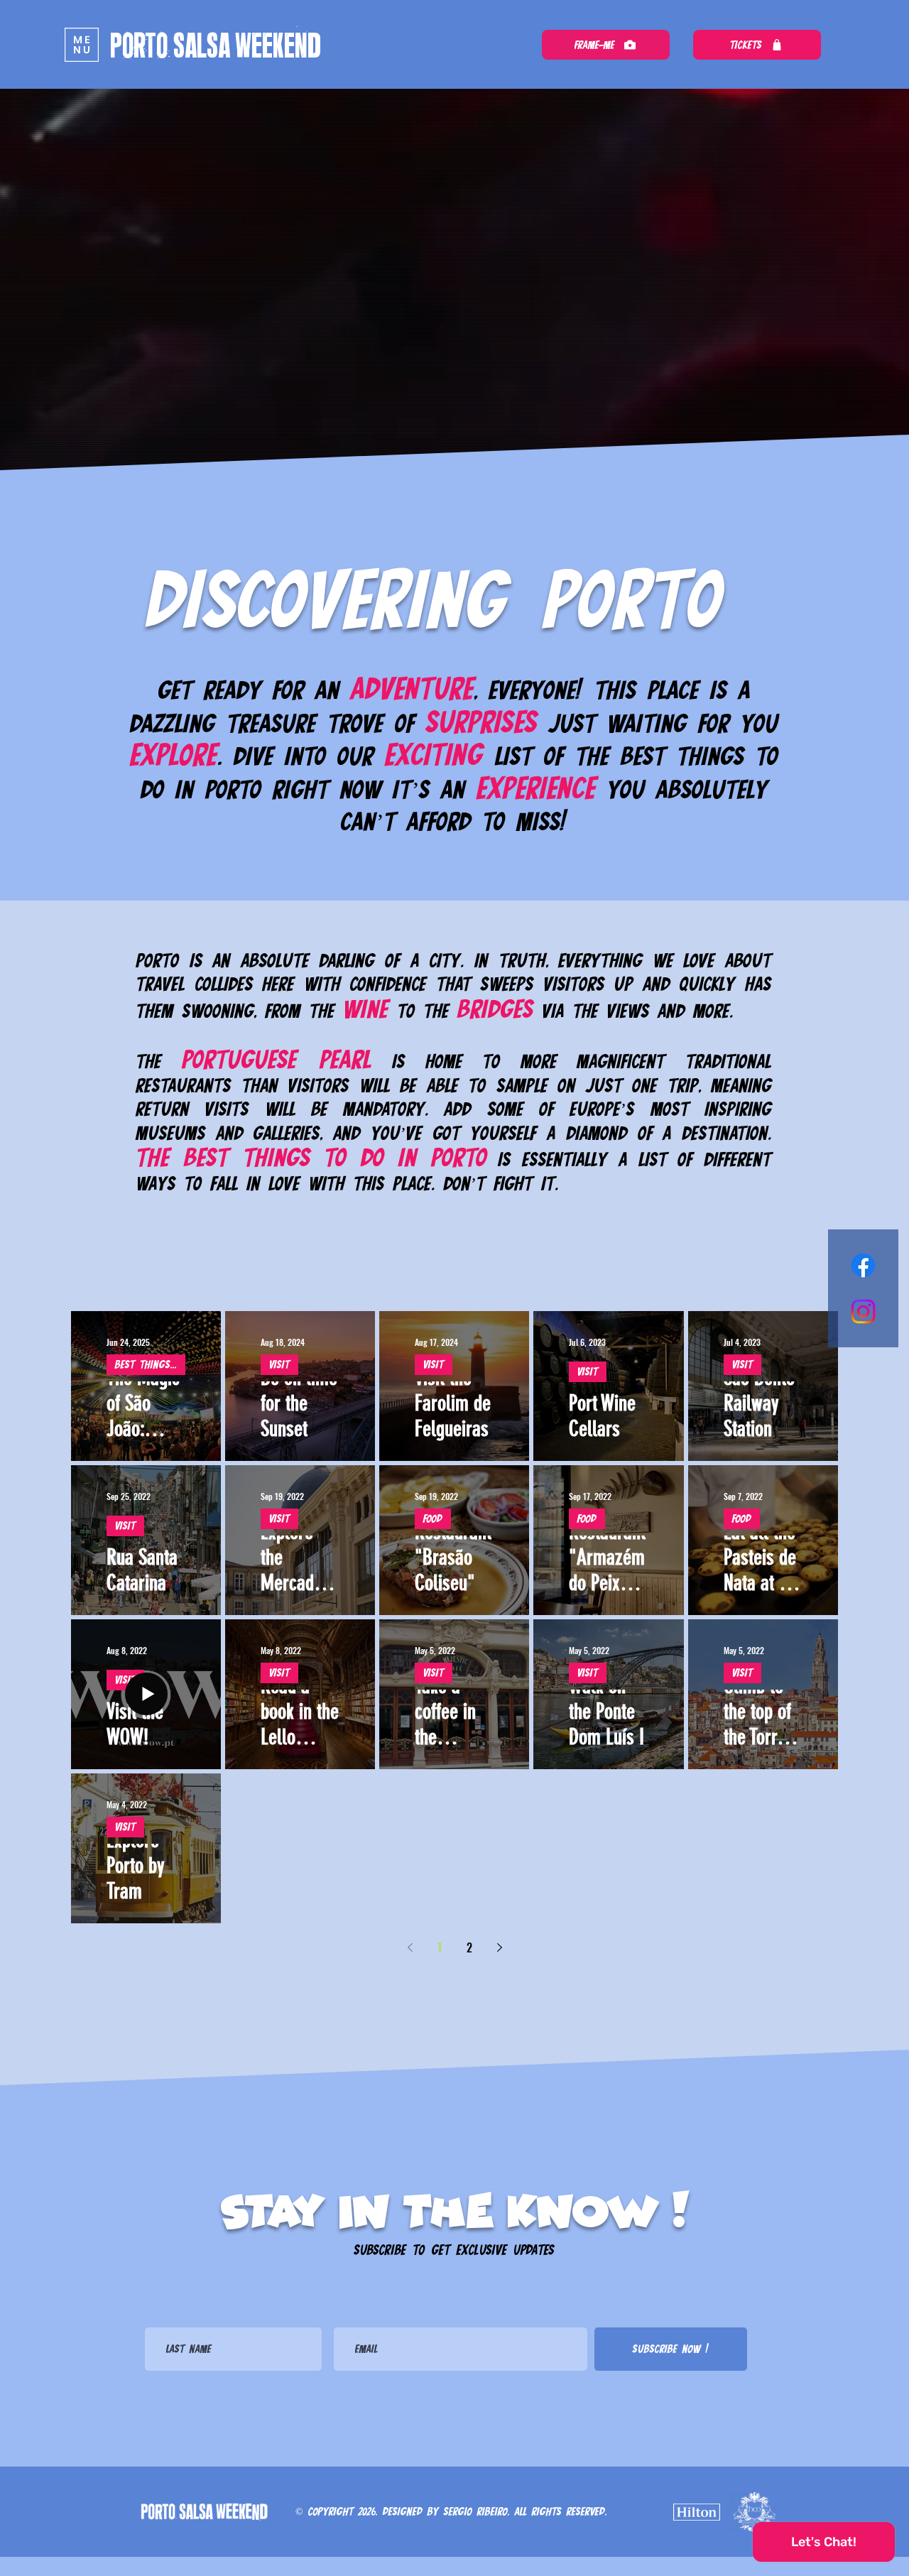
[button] (82, 45)
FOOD (433, 1518)
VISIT (279, 1364)
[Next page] (499, 1947)
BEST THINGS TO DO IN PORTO (150, 1364)
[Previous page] (410, 1947)
